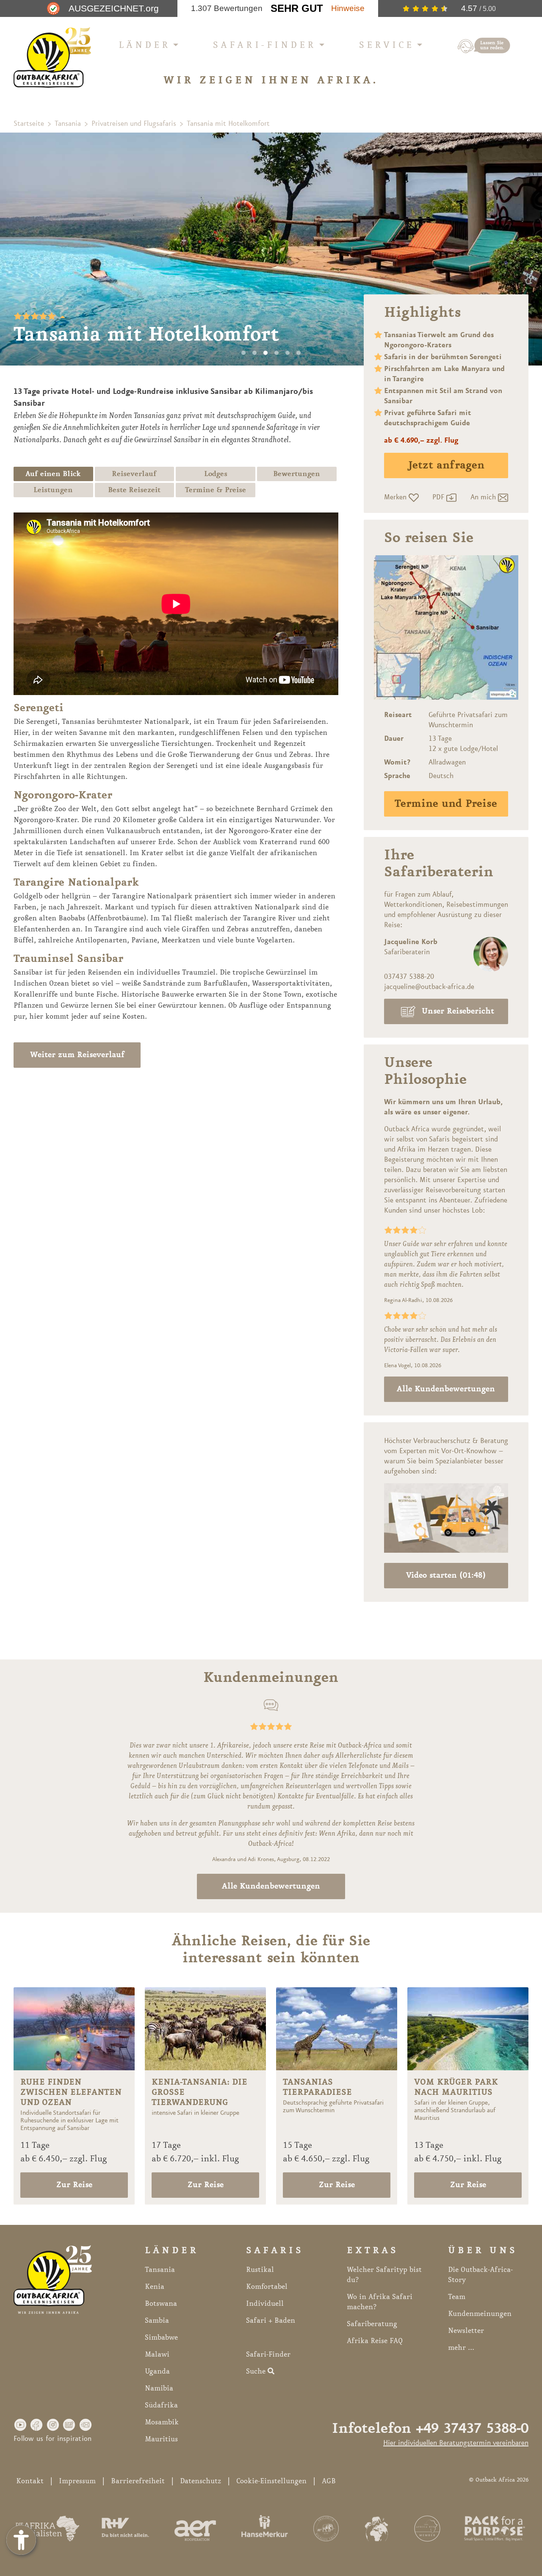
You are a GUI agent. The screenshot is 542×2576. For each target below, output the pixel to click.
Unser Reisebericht (458, 1011)
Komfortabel (267, 2287)
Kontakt (30, 2481)
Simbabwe (161, 2338)
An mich (484, 497)
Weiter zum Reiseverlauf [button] (77, 1055)
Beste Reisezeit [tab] (134, 490)
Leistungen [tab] (53, 490)
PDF (439, 497)
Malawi (157, 2354)
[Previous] (17, 249)
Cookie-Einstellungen (271, 2481)
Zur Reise (74, 2185)
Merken (396, 497)
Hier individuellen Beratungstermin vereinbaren (456, 2443)
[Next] (525, 249)
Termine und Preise (446, 804)
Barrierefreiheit (138, 2481)
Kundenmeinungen (480, 2314)
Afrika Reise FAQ (375, 2341)
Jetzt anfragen (446, 465)
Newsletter (466, 2331)
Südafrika (161, 2405)
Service (387, 45)
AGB (329, 2481)
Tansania (68, 124)
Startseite (29, 124)
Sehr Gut (297, 8)
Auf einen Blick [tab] (53, 474)
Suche (257, 2371)
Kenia (155, 2287)
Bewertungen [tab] (297, 474)
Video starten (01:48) (446, 1576)
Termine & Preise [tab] (216, 490)
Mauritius (161, 2439)
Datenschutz (200, 2481)
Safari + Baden (271, 2321)
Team (457, 2297)
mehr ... (461, 2348)
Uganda (157, 2371)
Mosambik (162, 2422)
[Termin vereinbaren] (484, 46)
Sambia (157, 2321)
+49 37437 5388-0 (472, 2429)
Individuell (265, 2304)
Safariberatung (372, 2324)
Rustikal (260, 2270)
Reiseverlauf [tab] (134, 474)
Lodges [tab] (216, 474)
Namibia (159, 2388)
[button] (20, 2424)
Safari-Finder (265, 45)
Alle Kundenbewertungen (446, 1389)
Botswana (161, 2304)
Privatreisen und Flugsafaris (134, 124)
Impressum (77, 2481)
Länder (145, 45)
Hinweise (348, 8)
